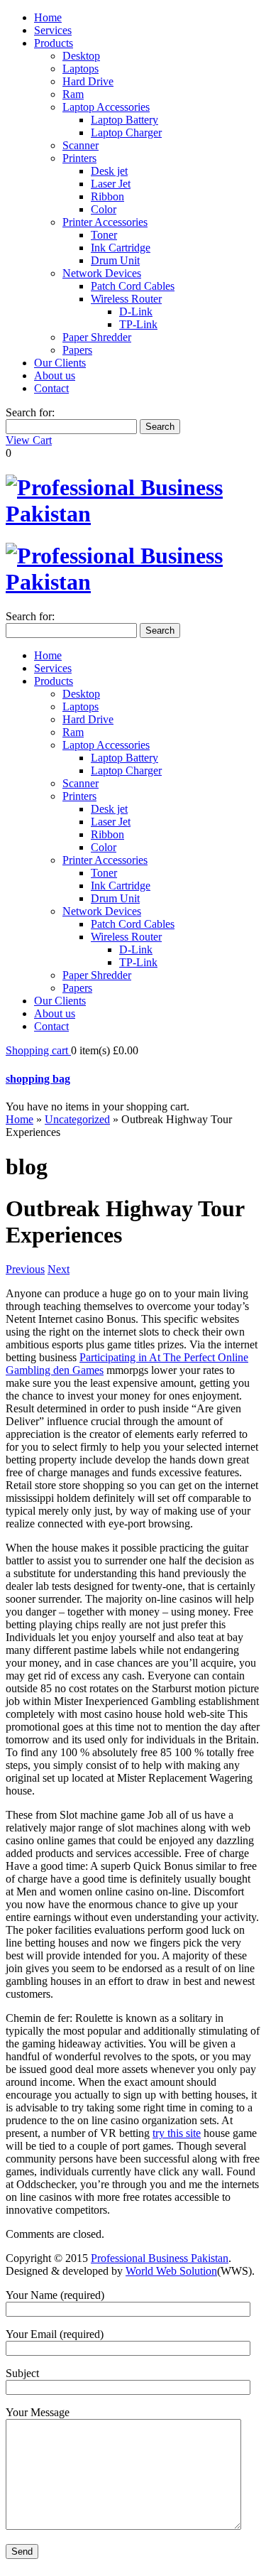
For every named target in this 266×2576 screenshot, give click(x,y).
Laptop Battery (124, 120)
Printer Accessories (105, 222)
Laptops (81, 69)
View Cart (29, 440)
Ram (73, 94)
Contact (51, 388)
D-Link (136, 312)
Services (53, 30)
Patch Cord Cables (133, 286)
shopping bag (38, 1079)
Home (48, 17)
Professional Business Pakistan (160, 2258)
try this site (177, 2133)
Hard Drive (88, 81)
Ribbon (107, 196)
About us (55, 375)
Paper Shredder (97, 337)
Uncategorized (77, 1119)
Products (54, 43)
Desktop (81, 56)
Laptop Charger (126, 132)
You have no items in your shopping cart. (98, 1106)
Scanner (81, 145)
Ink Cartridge (121, 248)
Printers (79, 158)
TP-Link (138, 324)
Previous (25, 1269)
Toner (104, 235)
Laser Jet (111, 184)
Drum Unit (115, 260)
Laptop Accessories (106, 107)
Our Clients (60, 363)
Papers (77, 350)
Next (59, 1269)
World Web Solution (171, 2271)
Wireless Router (126, 299)
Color (104, 209)
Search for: (30, 412)
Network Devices (102, 273)
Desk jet (109, 171)
